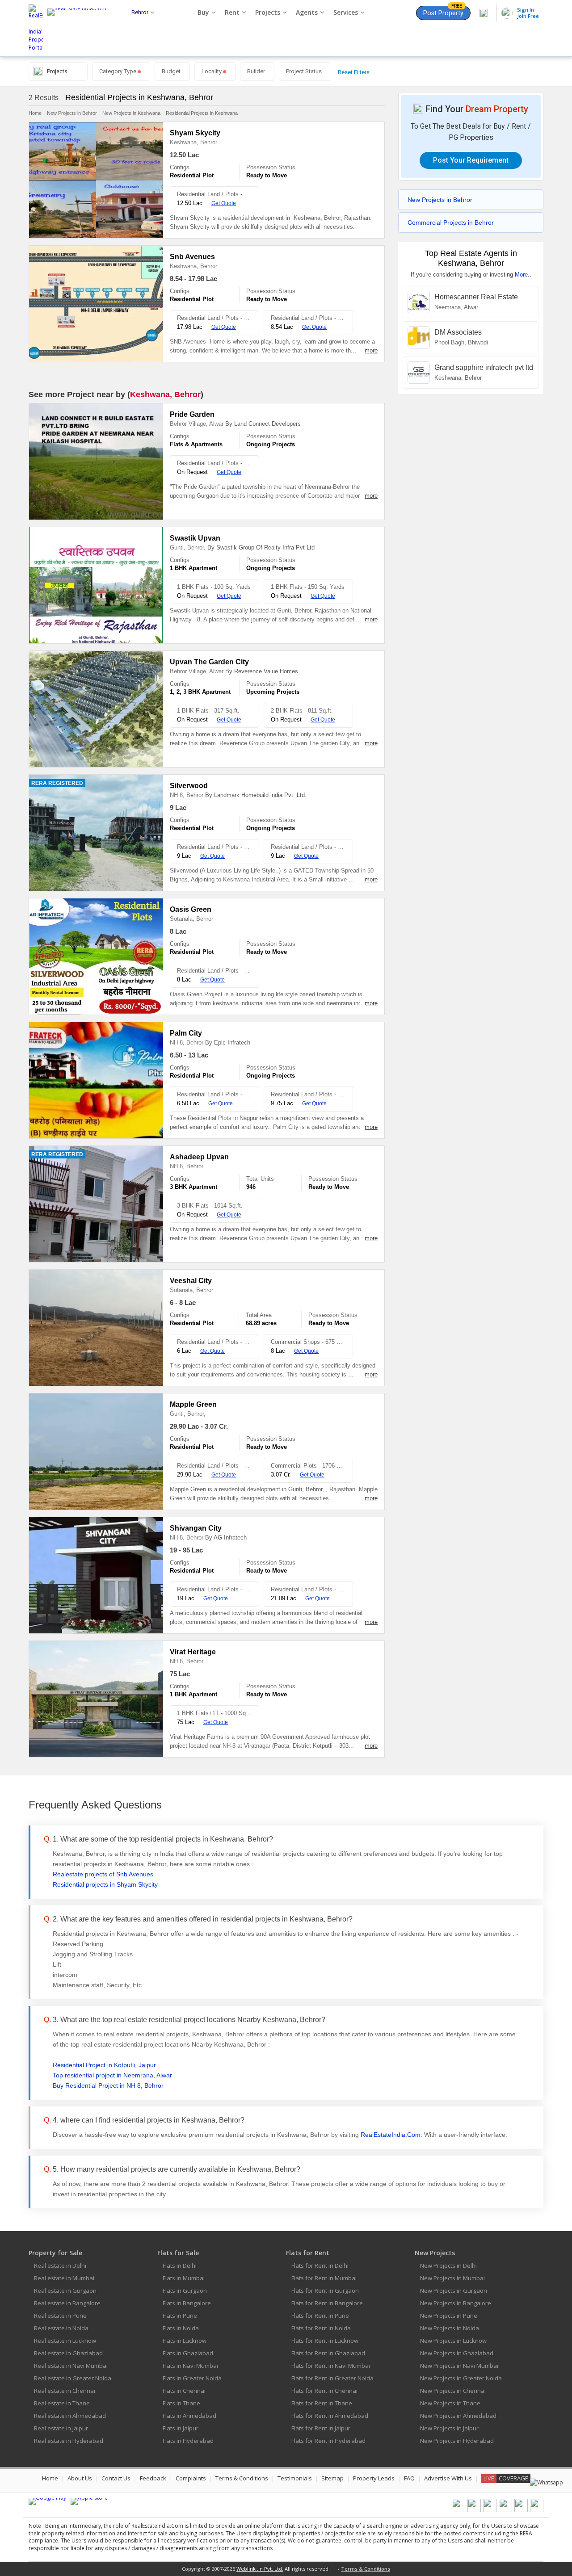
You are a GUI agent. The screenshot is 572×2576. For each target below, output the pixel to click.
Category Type (118, 71)
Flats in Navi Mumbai (190, 2366)
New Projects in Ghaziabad (457, 2353)
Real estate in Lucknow (65, 2341)
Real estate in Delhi (60, 2266)
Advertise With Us (448, 2478)
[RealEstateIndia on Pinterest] (490, 2510)
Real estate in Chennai (65, 2391)
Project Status (304, 71)
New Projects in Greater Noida (461, 2378)
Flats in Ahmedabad (189, 2416)
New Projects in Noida (450, 2328)
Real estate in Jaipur (61, 2428)
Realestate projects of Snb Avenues (103, 1874)
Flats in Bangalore (187, 2303)
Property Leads (374, 2478)
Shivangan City (196, 1528)
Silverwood (189, 786)
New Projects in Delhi (448, 2266)
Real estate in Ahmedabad (70, 2416)
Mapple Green (193, 1404)
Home (35, 113)
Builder (256, 71)
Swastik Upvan (195, 538)
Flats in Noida (181, 2328)
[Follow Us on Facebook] (458, 2510)
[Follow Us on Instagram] (537, 2510)
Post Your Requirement (471, 160)
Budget (171, 71)
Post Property (443, 11)
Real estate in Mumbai (64, 2278)
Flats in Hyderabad (188, 2441)
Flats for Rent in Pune (320, 2316)
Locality (212, 71)
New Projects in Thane (450, 2403)
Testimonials (295, 2478)
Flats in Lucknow (185, 2341)
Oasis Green (191, 909)
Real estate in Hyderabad (69, 2441)
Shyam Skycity (195, 133)
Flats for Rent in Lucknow (325, 2341)
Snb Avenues (192, 257)
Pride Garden (192, 414)
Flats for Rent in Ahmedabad (330, 2416)
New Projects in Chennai (453, 2391)
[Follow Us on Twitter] (505, 2510)
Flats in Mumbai (184, 2278)
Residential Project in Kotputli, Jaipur (104, 2065)
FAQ (409, 2478)
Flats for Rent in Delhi (320, 2266)
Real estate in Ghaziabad (68, 2353)
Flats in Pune (180, 2316)
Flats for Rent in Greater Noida (332, 2378)
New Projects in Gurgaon (454, 2291)
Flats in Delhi (180, 2266)
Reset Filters (354, 72)
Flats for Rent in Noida (321, 2328)
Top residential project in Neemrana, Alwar (112, 2075)
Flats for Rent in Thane (322, 2403)
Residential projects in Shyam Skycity (105, 1884)
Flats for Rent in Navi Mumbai (331, 2366)
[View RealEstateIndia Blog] (474, 2510)
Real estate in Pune (60, 2316)
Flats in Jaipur (181, 2428)
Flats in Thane (181, 2403)
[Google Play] (47, 2501)
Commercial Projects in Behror (451, 222)
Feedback (153, 2478)
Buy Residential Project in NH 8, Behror (108, 2085)
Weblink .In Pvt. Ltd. (260, 2569)
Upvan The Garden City (209, 662)
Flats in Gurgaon (185, 2291)
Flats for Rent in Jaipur (321, 2428)
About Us (80, 2478)
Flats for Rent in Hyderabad (328, 2441)
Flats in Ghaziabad (188, 2353)
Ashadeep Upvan (199, 1157)
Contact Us (116, 2478)
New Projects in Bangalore (456, 2303)
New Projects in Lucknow (453, 2341)
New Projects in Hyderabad (457, 2441)
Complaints (191, 2478)
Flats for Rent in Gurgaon (325, 2291)
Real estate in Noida (61, 2328)
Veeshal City (191, 1281)
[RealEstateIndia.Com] (80, 28)
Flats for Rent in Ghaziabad (328, 2353)
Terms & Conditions (242, 2478)
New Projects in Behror (72, 113)
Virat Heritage (193, 1652)
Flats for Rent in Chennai (324, 2391)
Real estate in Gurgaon (65, 2291)
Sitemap (332, 2478)
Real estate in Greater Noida (73, 2378)
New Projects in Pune (449, 2316)
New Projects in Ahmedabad (458, 2416)
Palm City (186, 1033)
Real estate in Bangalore (67, 2303)
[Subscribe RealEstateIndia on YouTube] (521, 2510)
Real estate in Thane (62, 2403)
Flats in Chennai (184, 2391)
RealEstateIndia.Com (391, 2135)
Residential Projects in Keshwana (202, 113)
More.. (523, 275)
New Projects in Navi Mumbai (459, 2366)
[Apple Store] (89, 2501)
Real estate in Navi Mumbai (71, 2366)
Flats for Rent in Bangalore (327, 2303)
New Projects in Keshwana (131, 113)
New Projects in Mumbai (452, 2278)
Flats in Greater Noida (192, 2378)
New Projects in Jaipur (449, 2428)
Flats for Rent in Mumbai (324, 2278)
